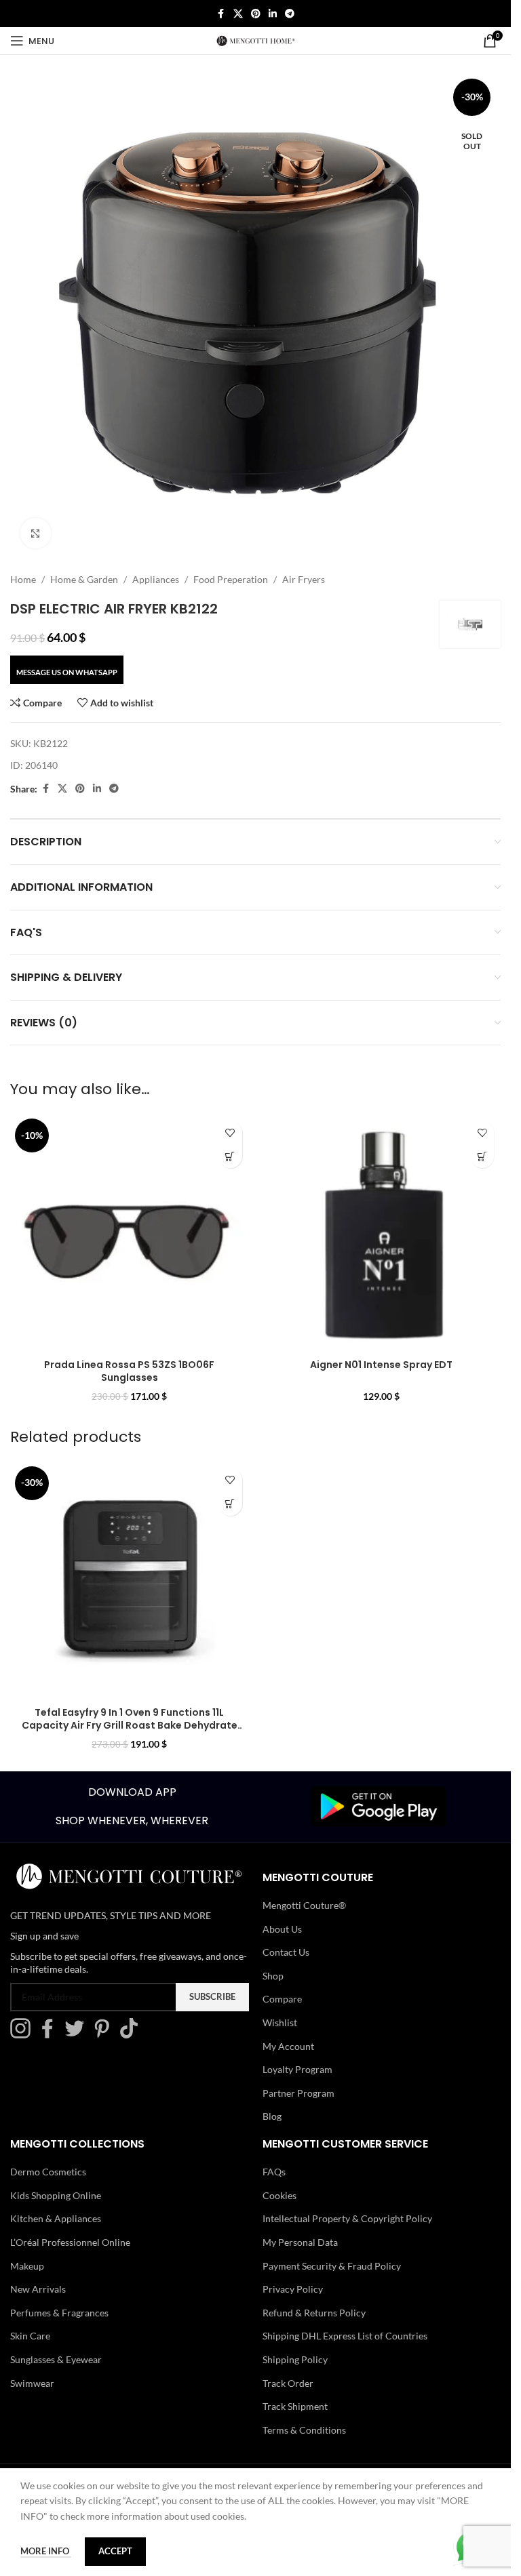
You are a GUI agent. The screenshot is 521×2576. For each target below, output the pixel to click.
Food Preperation (231, 579)
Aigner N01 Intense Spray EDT (381, 1365)
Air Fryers (304, 579)
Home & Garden (84, 579)
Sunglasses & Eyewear (56, 2359)
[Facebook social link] (221, 14)
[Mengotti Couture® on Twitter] (78, 2035)
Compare (282, 1999)
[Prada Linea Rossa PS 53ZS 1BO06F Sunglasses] (130, 1233)
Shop (273, 1976)
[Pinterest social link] (256, 14)
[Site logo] (256, 40)
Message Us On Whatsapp (67, 672)
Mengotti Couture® (304, 1905)
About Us (282, 1929)
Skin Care (30, 2336)
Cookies (279, 2195)
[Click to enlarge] (36, 533)
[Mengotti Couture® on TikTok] (132, 2035)
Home (23, 579)
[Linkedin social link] (273, 14)
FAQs (274, 2172)
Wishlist (280, 2022)
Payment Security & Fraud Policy (332, 2266)
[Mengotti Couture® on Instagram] (24, 2035)
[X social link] (238, 14)
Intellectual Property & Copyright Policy (347, 2218)
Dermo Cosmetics (48, 2172)
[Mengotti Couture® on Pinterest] (105, 2035)
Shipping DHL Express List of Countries (345, 2336)
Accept (115, 2551)
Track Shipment (295, 2406)
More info (46, 2551)
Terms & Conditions (304, 2430)
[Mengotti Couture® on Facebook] (51, 2035)
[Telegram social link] (290, 14)
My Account (288, 2046)
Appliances (156, 579)
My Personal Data (300, 2242)
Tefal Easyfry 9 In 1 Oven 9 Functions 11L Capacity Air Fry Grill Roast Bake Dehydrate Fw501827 (130, 1726)
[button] (230, 1156)
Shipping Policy (295, 2359)
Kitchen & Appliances (56, 2218)
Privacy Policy (293, 2289)
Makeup (27, 2266)
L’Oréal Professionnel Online (70, 2242)
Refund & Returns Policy (314, 2313)
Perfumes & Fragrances (59, 2313)
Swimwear (32, 2383)
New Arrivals (38, 2289)
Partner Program (298, 2093)
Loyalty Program (297, 2069)
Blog (272, 2116)
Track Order (288, 2383)
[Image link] (379, 1806)
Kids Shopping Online (56, 2195)
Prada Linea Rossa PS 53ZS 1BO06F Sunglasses (129, 1371)
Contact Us (286, 1952)
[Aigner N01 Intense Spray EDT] (382, 1233)
